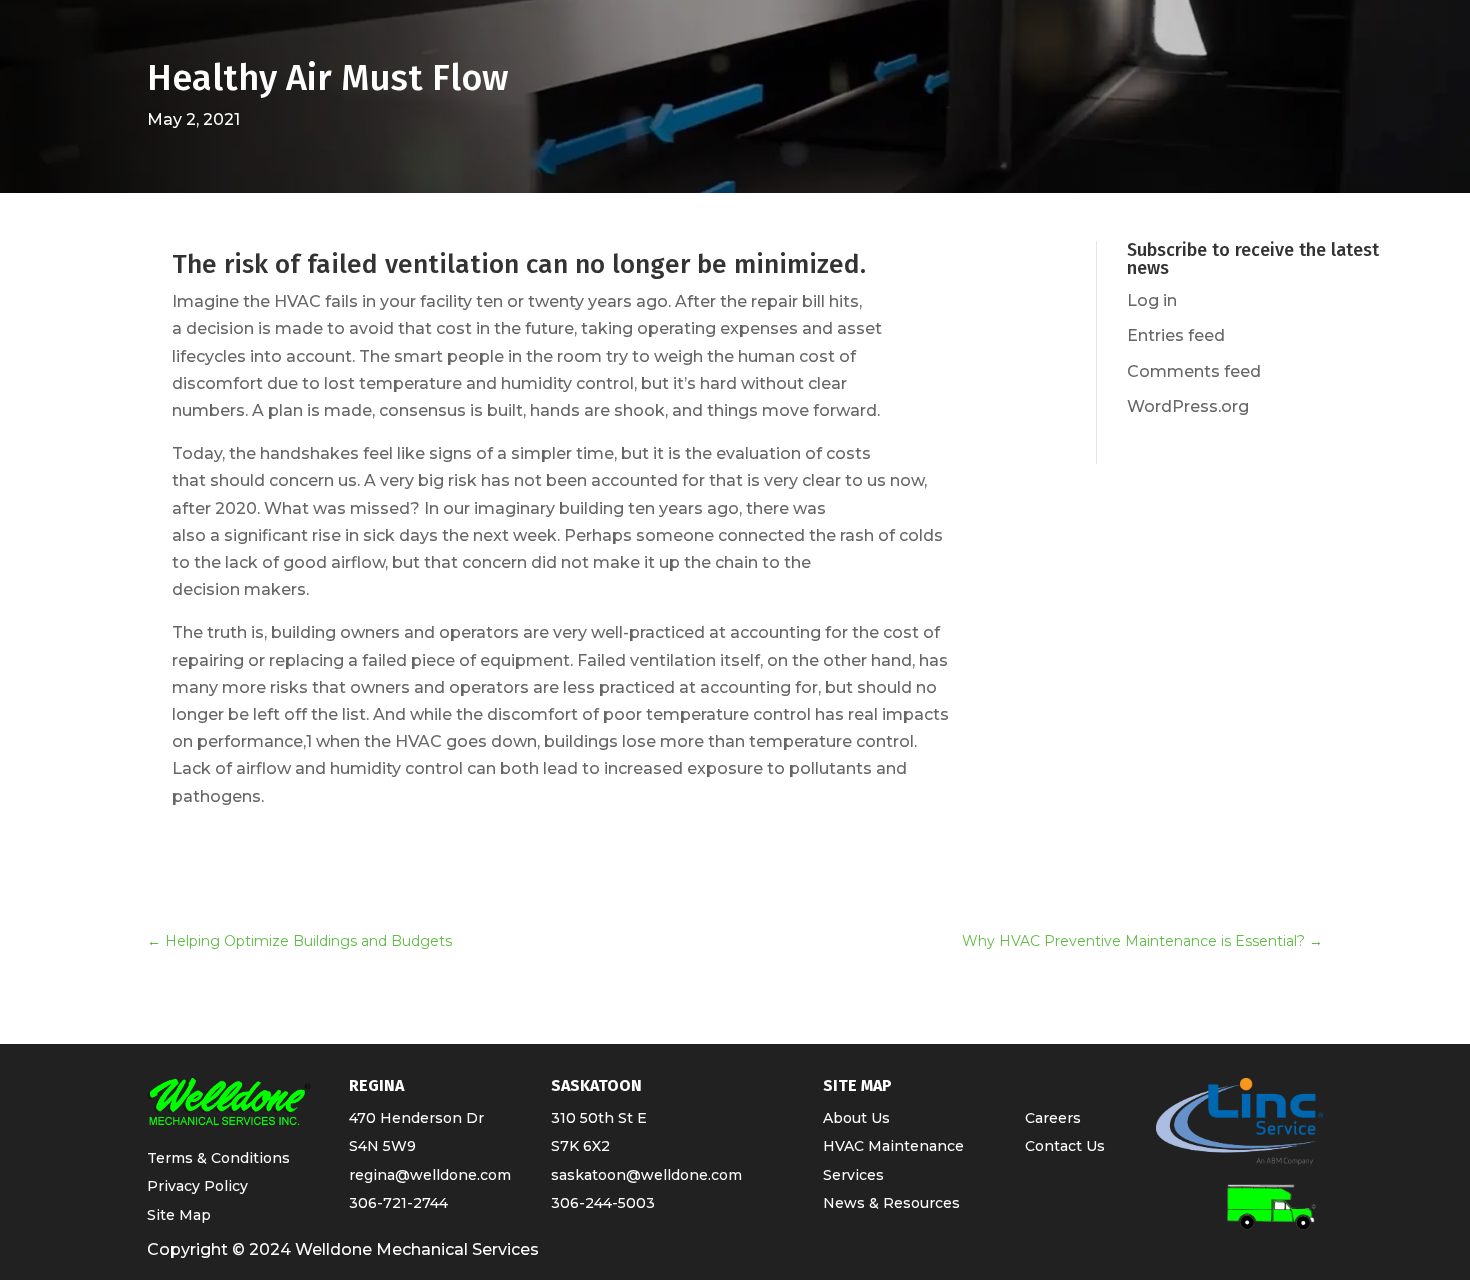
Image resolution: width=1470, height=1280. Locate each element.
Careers (1053, 1118)
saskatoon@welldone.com (646, 1175)
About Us (856, 1118)
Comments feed (1194, 371)
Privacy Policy (197, 1186)
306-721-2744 (398, 1203)
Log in (1152, 300)
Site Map (179, 1215)
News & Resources (891, 1203)
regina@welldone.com (430, 1175)
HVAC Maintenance (893, 1146)
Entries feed (1176, 335)
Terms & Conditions (218, 1158)
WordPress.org (1188, 406)
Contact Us (1065, 1146)
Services (853, 1175)
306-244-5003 (603, 1203)
